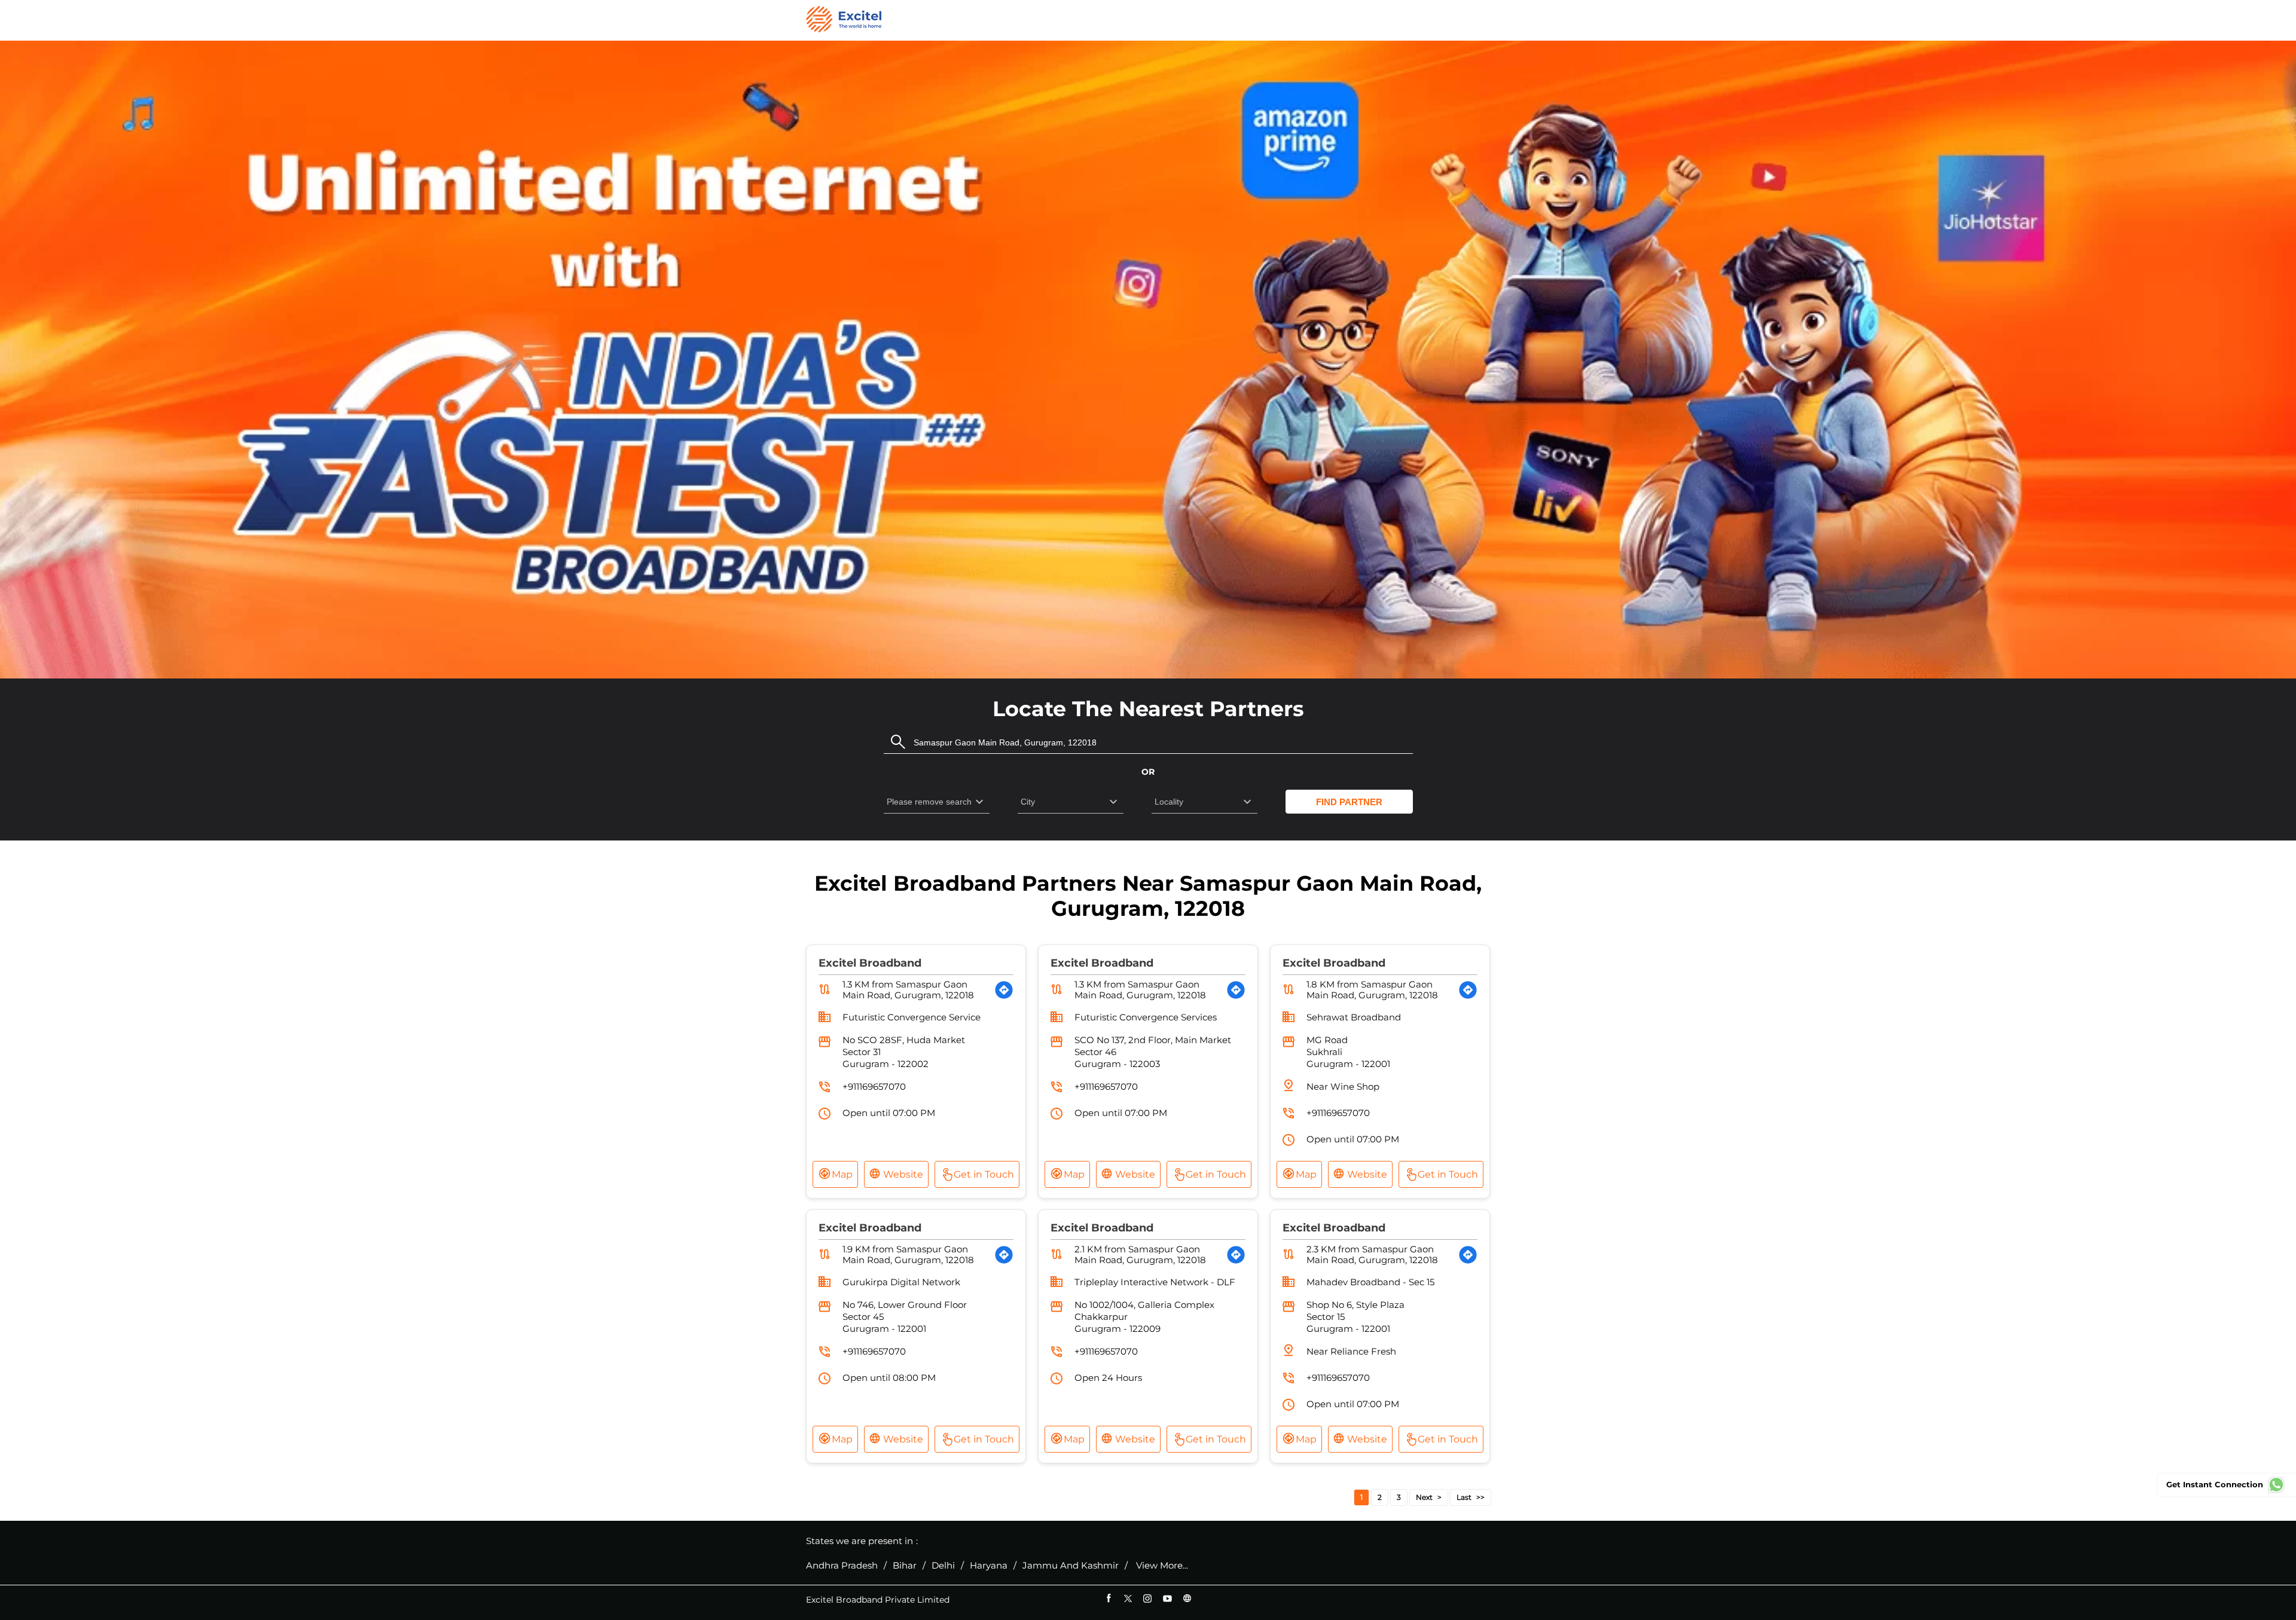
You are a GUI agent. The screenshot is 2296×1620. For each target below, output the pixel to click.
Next (1424, 1497)
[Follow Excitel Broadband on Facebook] (1108, 1598)
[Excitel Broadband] (844, 20)
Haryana (989, 1566)
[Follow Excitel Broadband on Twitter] (1128, 1598)
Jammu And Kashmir (1071, 1566)
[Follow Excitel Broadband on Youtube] (1167, 1598)
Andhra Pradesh (842, 1566)
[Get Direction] (1004, 990)
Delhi (943, 1566)
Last (1464, 1497)
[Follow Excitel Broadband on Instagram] (1148, 1598)
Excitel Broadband (870, 963)
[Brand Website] (1187, 1598)
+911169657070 (874, 1086)
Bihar (905, 1566)
